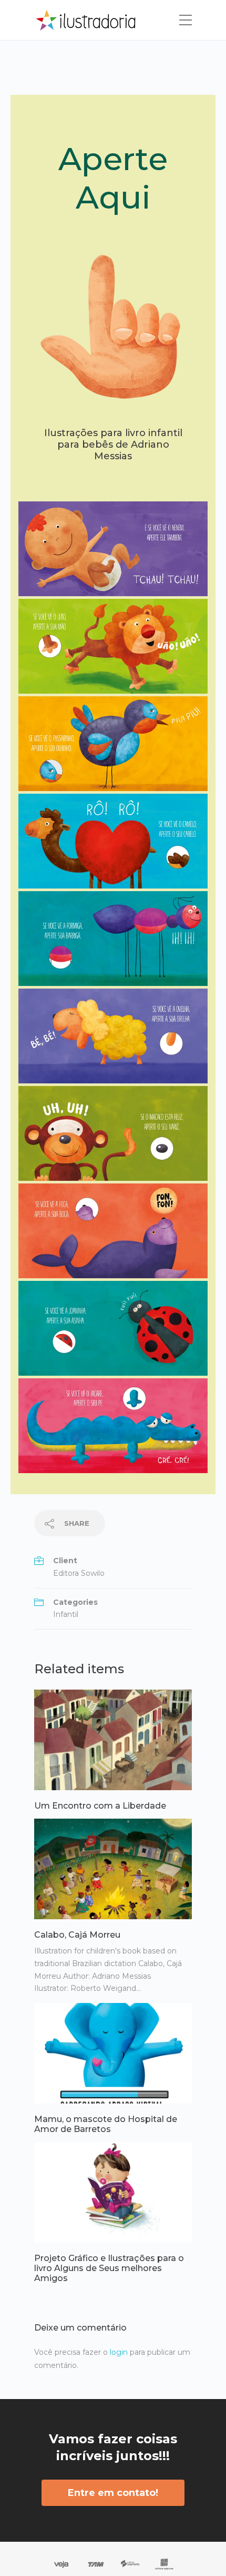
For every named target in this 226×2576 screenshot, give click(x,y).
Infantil (66, 1614)
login (119, 2352)
